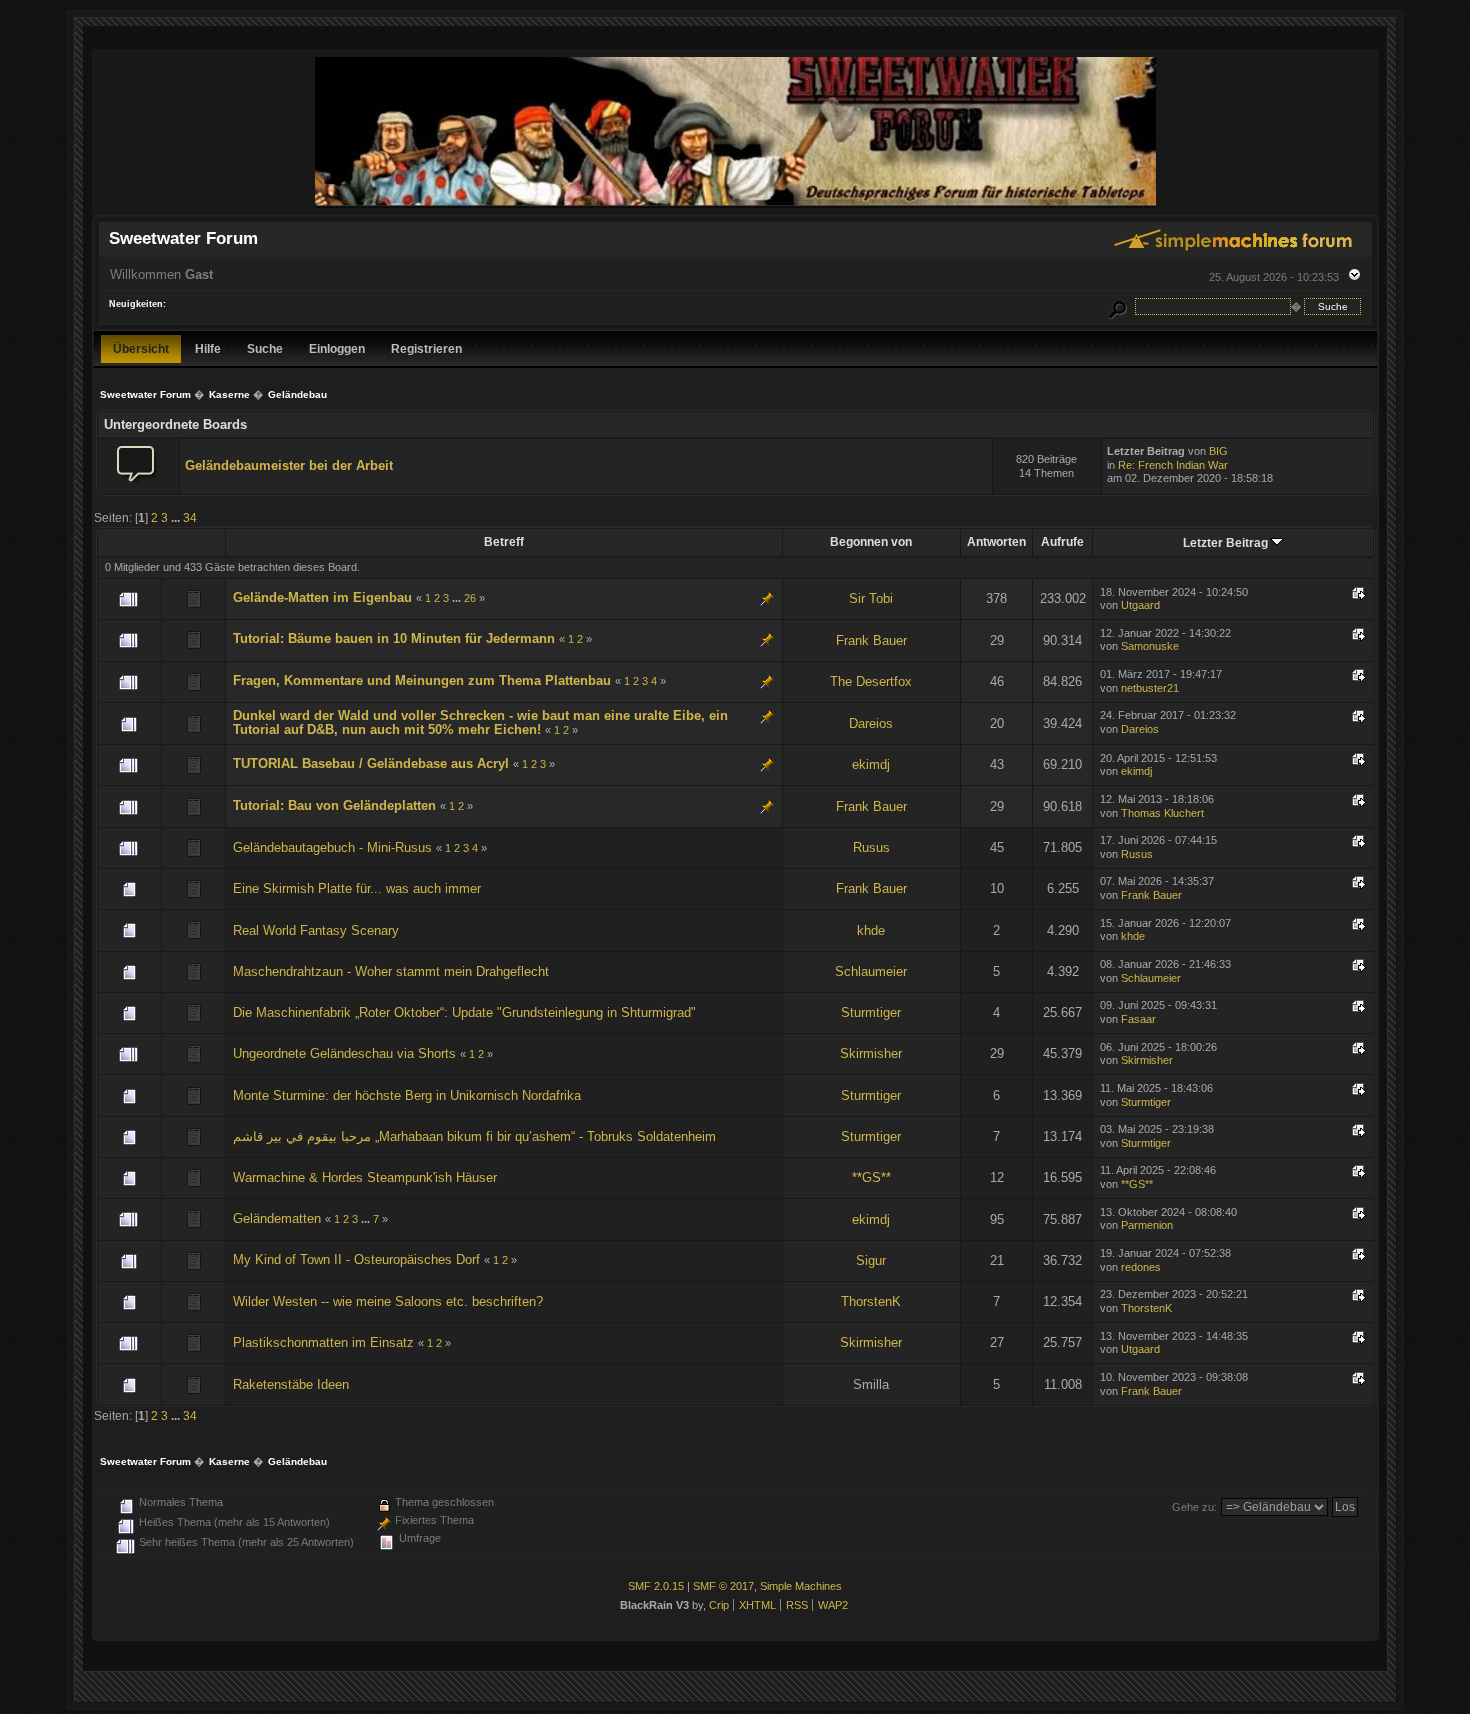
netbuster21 (1150, 688)
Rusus (871, 847)
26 (470, 598)
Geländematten (277, 1218)
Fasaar (1138, 1019)
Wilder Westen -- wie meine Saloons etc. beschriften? (388, 1301)
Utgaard (1140, 605)
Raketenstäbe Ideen (291, 1384)
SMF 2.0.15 (656, 1586)
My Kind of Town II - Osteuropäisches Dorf (356, 1259)
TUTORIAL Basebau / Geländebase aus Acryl (371, 763)
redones (1141, 1267)
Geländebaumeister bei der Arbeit (289, 465)
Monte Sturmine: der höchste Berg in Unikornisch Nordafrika (407, 1095)
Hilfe (208, 348)
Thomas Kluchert (1162, 813)
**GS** (871, 1177)
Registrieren (426, 348)
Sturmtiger (871, 1012)
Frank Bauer (871, 640)
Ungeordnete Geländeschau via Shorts (344, 1053)
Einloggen (337, 348)
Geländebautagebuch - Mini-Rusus (332, 847)
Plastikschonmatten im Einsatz (323, 1342)
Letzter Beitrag (1227, 542)
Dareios (871, 723)
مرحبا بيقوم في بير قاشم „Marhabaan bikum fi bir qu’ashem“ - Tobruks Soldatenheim (474, 1136)
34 (190, 517)
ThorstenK (871, 1301)
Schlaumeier (871, 971)
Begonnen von (871, 541)
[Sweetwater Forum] (735, 205)
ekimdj (871, 764)
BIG (1218, 451)
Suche (265, 348)
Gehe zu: (1194, 1507)
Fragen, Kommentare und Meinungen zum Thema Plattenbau (422, 680)
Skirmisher (871, 1053)
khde (871, 930)
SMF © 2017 (723, 1586)
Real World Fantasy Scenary (316, 930)
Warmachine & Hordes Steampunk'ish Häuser (365, 1177)
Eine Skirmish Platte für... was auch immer (357, 888)
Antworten (996, 541)
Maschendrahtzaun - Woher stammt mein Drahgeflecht (391, 971)
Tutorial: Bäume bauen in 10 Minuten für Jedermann (394, 638)
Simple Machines (801, 1586)
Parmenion (1147, 1225)
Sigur (871, 1260)
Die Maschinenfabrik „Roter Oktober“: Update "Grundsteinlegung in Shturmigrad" (464, 1012)
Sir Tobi (871, 598)
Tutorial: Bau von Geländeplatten (334, 805)
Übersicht (141, 348)
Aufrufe (1062, 541)
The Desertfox (871, 681)
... (177, 517)
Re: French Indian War (1173, 465)
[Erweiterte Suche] (1117, 306)
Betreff (504, 541)
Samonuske (1150, 646)
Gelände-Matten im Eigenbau (322, 597)
